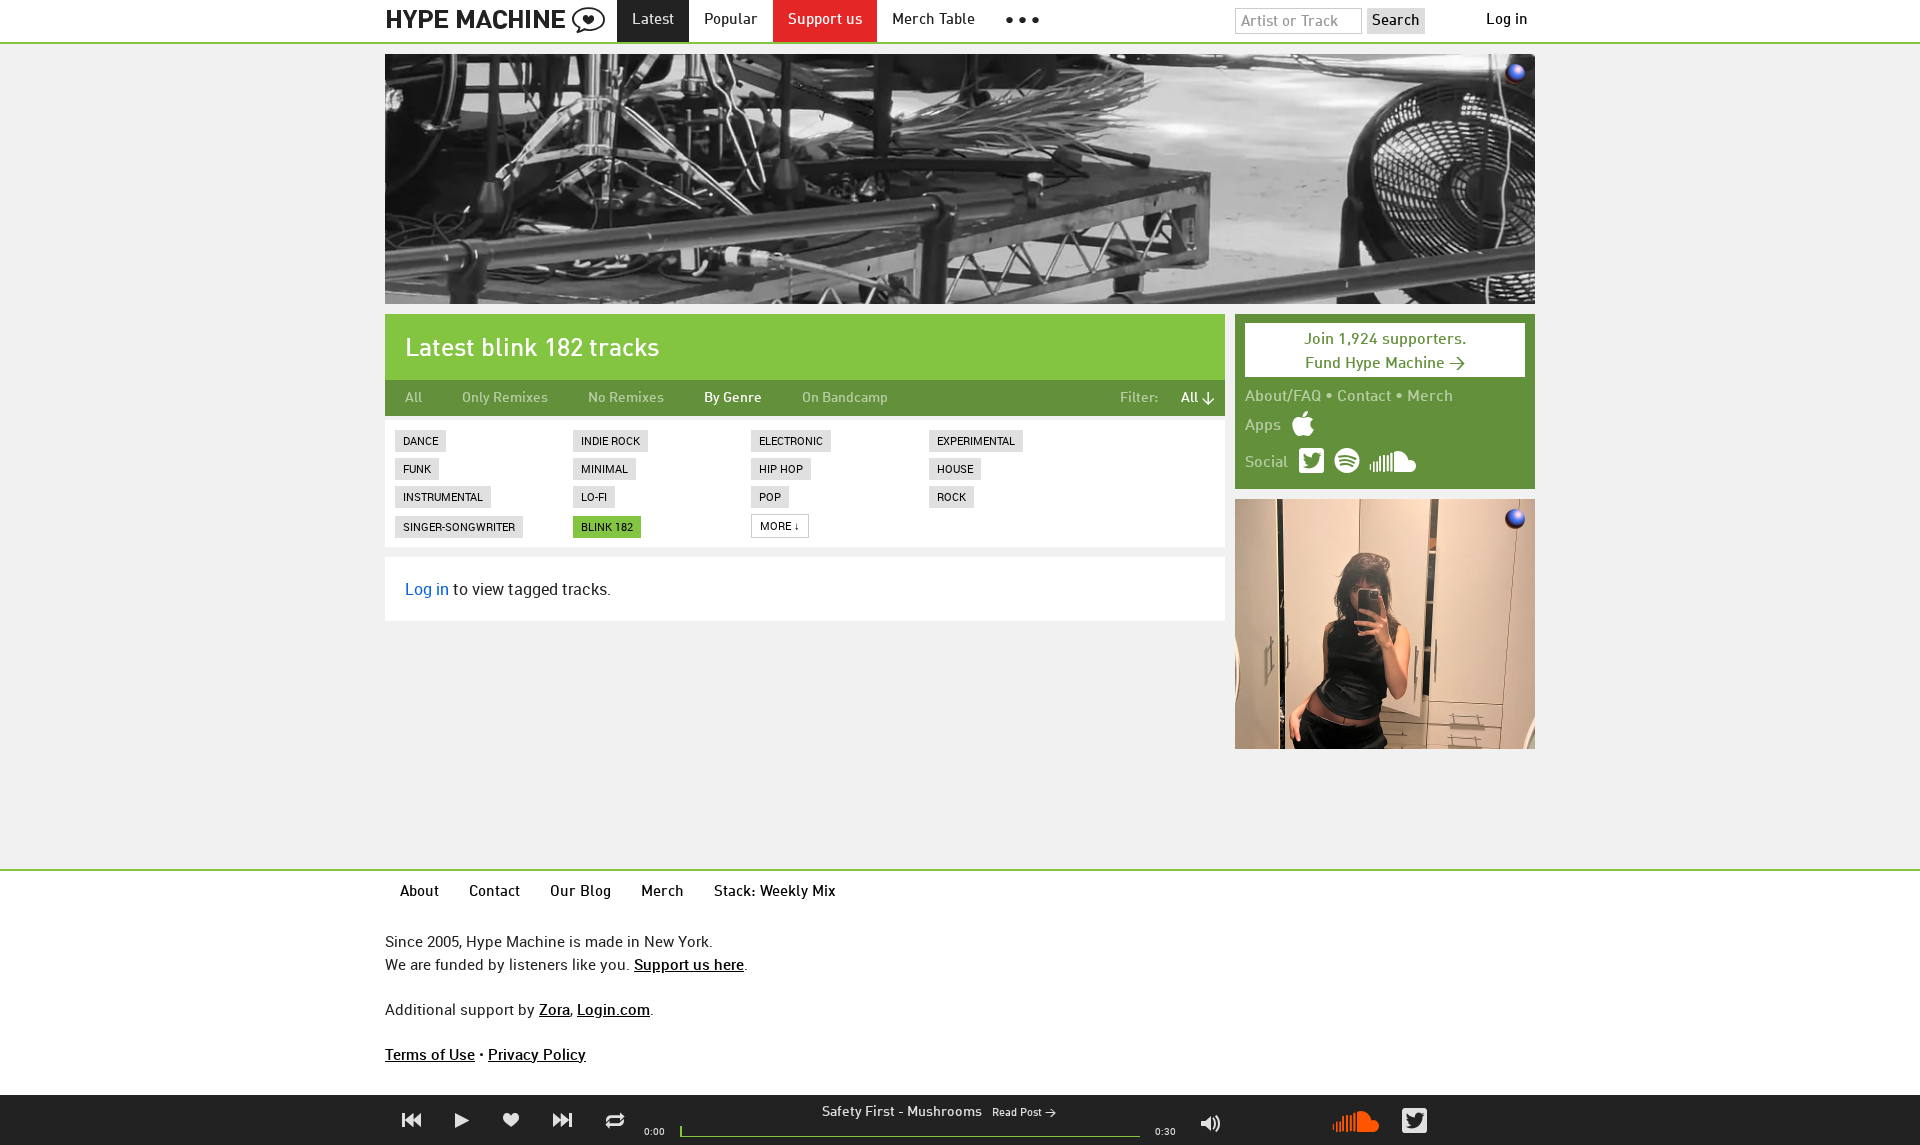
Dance (420, 440)
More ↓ (780, 525)
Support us (825, 20)
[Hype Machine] (501, 21)
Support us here (689, 964)
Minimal (604, 468)
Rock (951, 496)
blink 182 (607, 526)
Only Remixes (505, 398)
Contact (1364, 397)
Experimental (976, 440)
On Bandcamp (845, 398)
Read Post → (1024, 1113)
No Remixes (626, 398)
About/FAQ (1283, 397)
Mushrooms (944, 1112)
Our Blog (580, 892)
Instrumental (443, 496)
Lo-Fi (594, 496)
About (419, 892)
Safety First (858, 1112)
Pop (770, 496)
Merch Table (933, 20)
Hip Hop (781, 468)
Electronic (791, 440)
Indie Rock (610, 440)
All (413, 398)
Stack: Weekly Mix (775, 892)
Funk (417, 468)
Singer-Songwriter (459, 526)
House (955, 468)
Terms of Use (430, 1054)
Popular (731, 20)
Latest (653, 20)
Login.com (613, 1009)
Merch (1430, 397)
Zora (554, 1009)
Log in (1507, 20)
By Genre (733, 398)
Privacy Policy (537, 1054)
